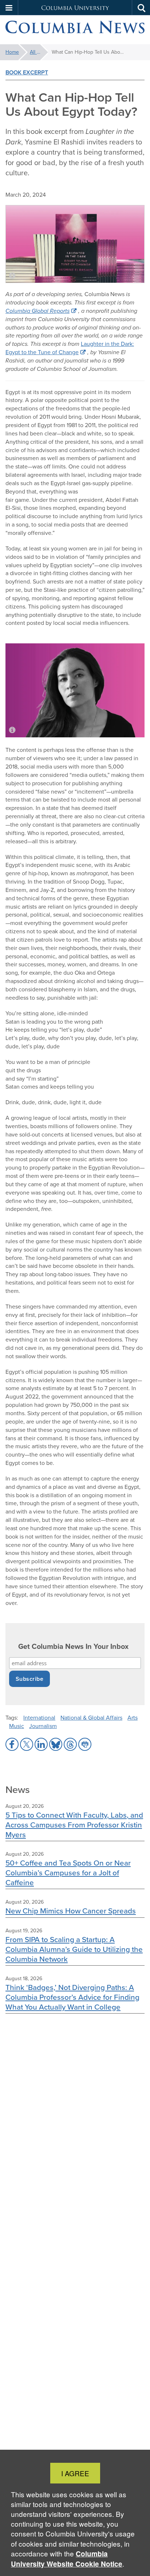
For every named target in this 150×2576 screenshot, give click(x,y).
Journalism (43, 1726)
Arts (133, 1718)
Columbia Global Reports (37, 311)
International (39, 1718)
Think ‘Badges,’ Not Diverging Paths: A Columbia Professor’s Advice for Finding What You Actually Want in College (72, 1997)
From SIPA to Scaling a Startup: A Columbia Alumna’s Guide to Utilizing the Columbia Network (74, 1949)
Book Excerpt (27, 72)
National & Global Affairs (91, 1718)
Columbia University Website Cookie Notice (67, 2559)
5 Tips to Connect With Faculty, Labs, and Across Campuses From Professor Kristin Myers (74, 1825)
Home (12, 52)
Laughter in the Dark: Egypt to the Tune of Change (70, 348)
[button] (9, 8)
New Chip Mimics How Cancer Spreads (71, 1911)
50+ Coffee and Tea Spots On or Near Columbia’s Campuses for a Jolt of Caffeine (68, 1873)
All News (39, 52)
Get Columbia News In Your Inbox (73, 1647)
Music (17, 1726)
